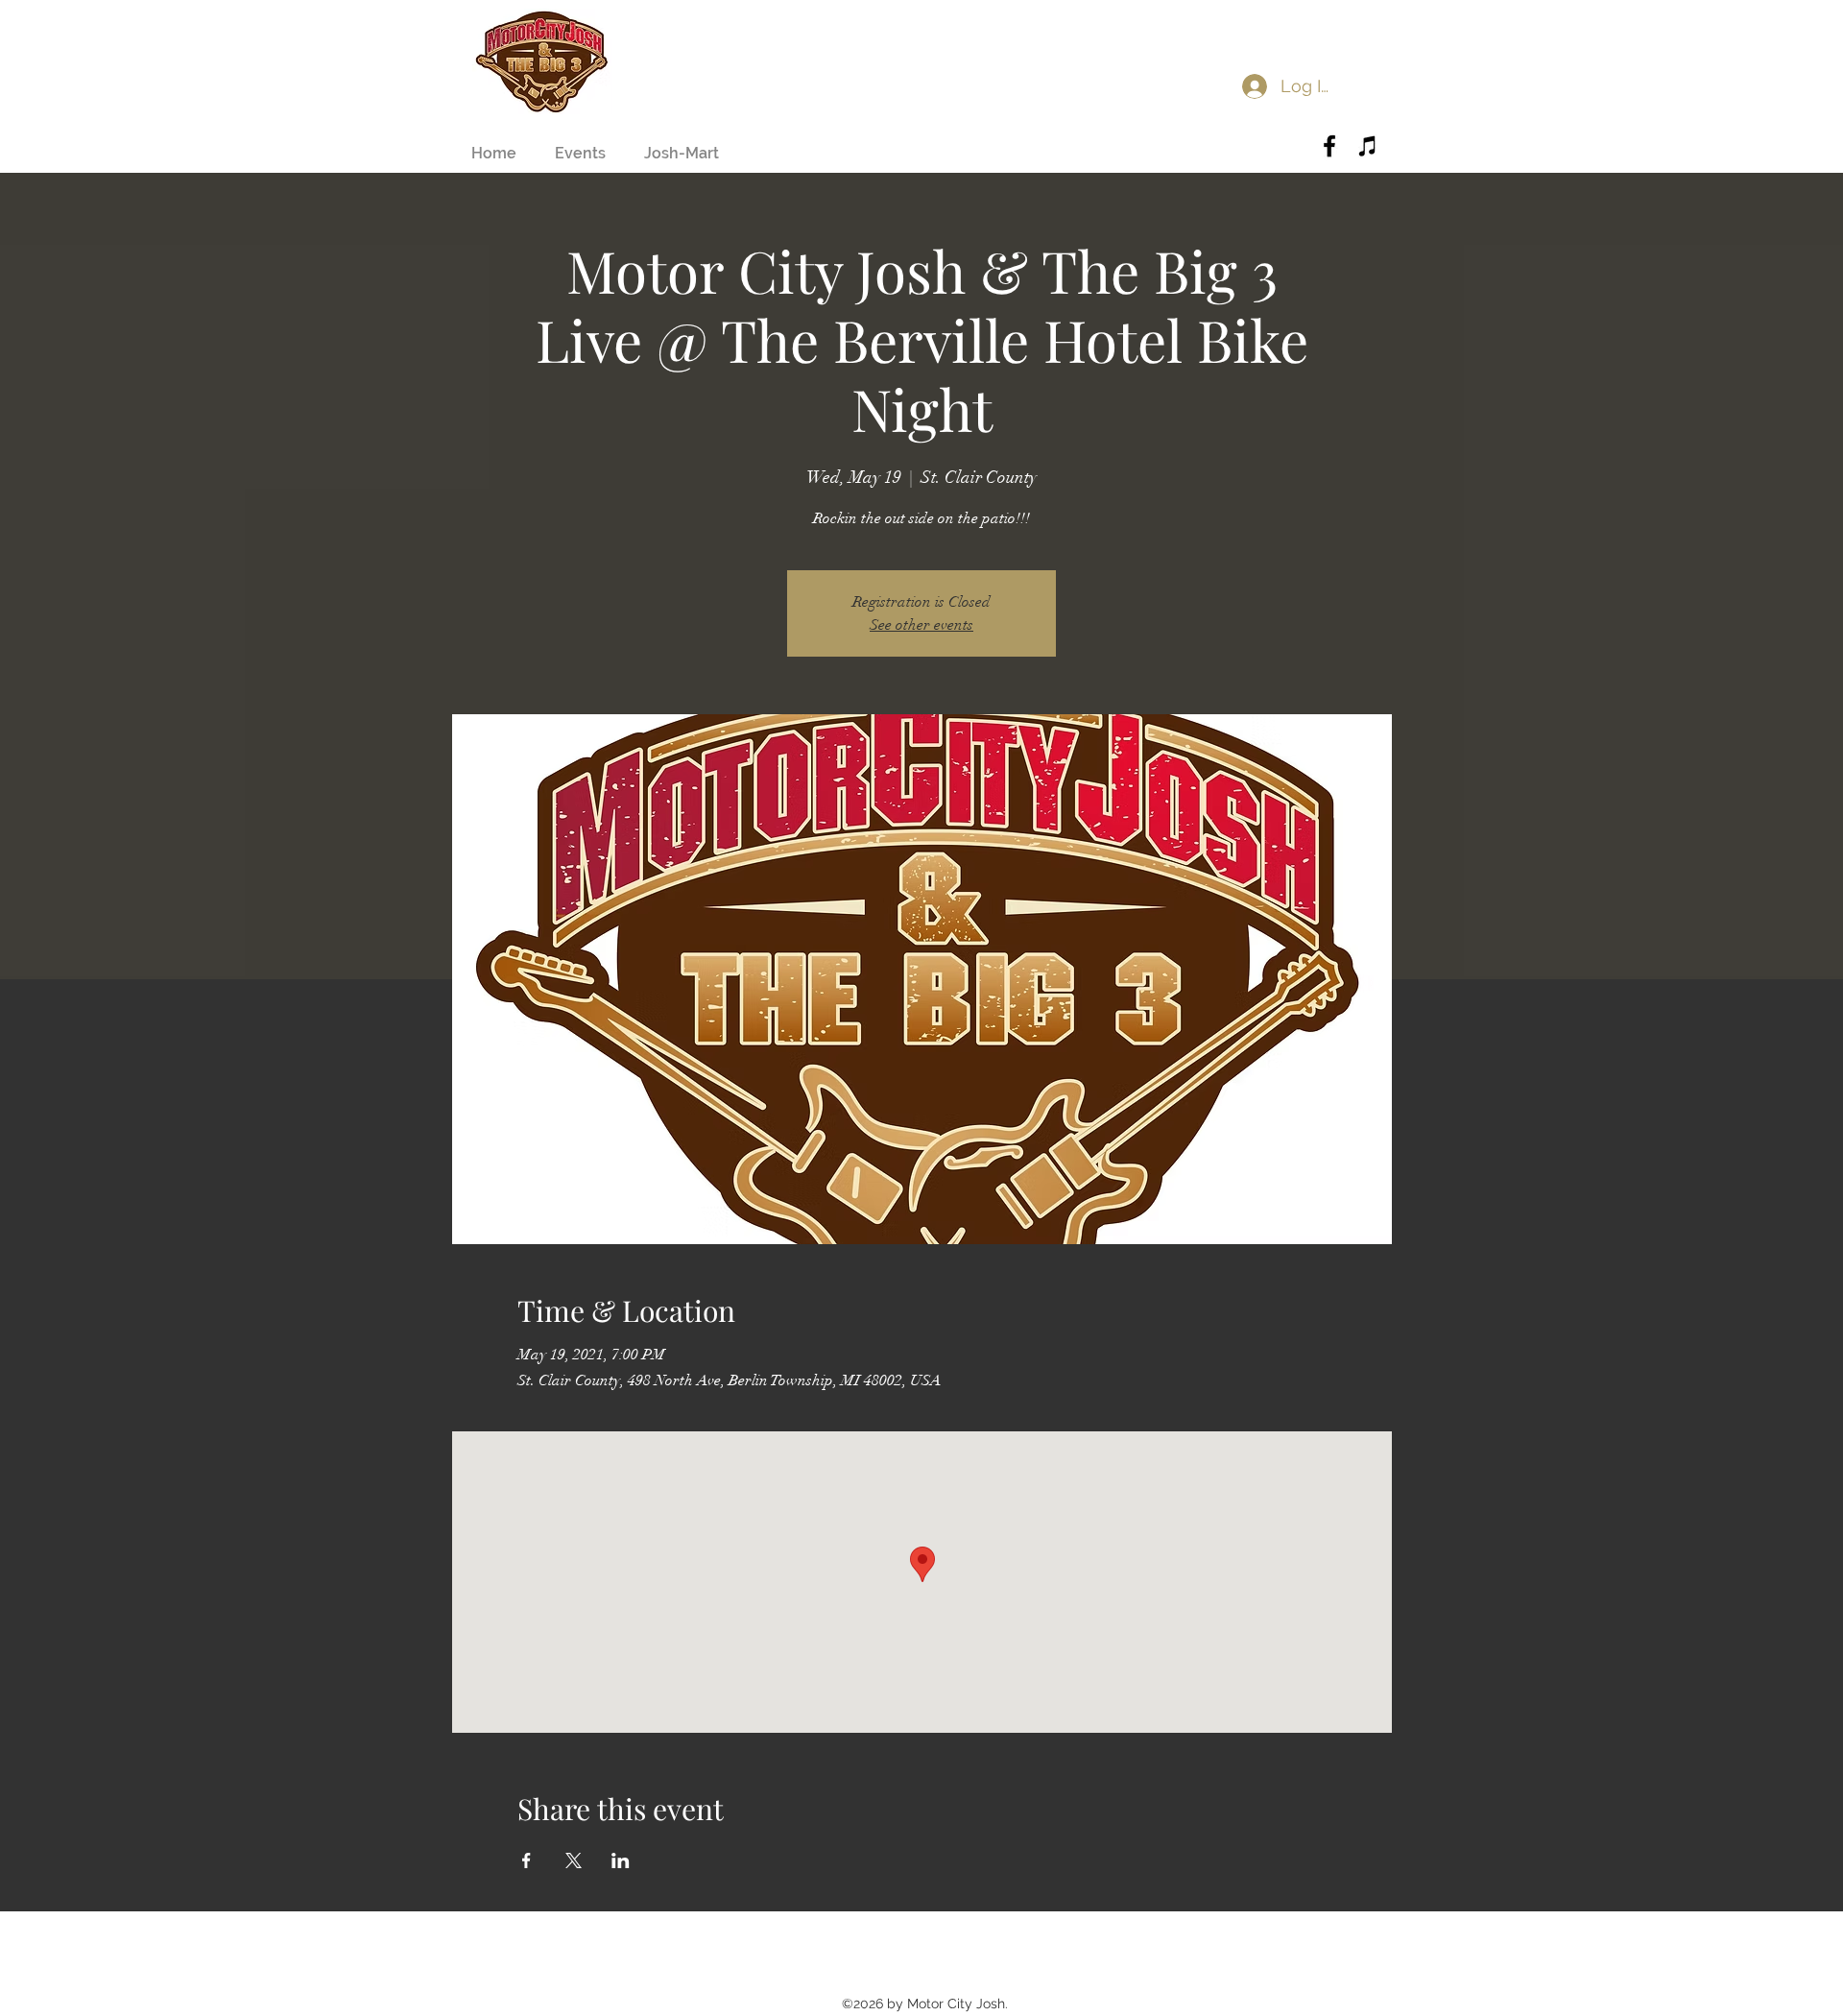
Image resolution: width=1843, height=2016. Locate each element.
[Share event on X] (574, 1860)
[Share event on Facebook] (527, 1860)
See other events (921, 625)
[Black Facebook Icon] (1329, 146)
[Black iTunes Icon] (1368, 146)
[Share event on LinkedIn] (621, 1860)
